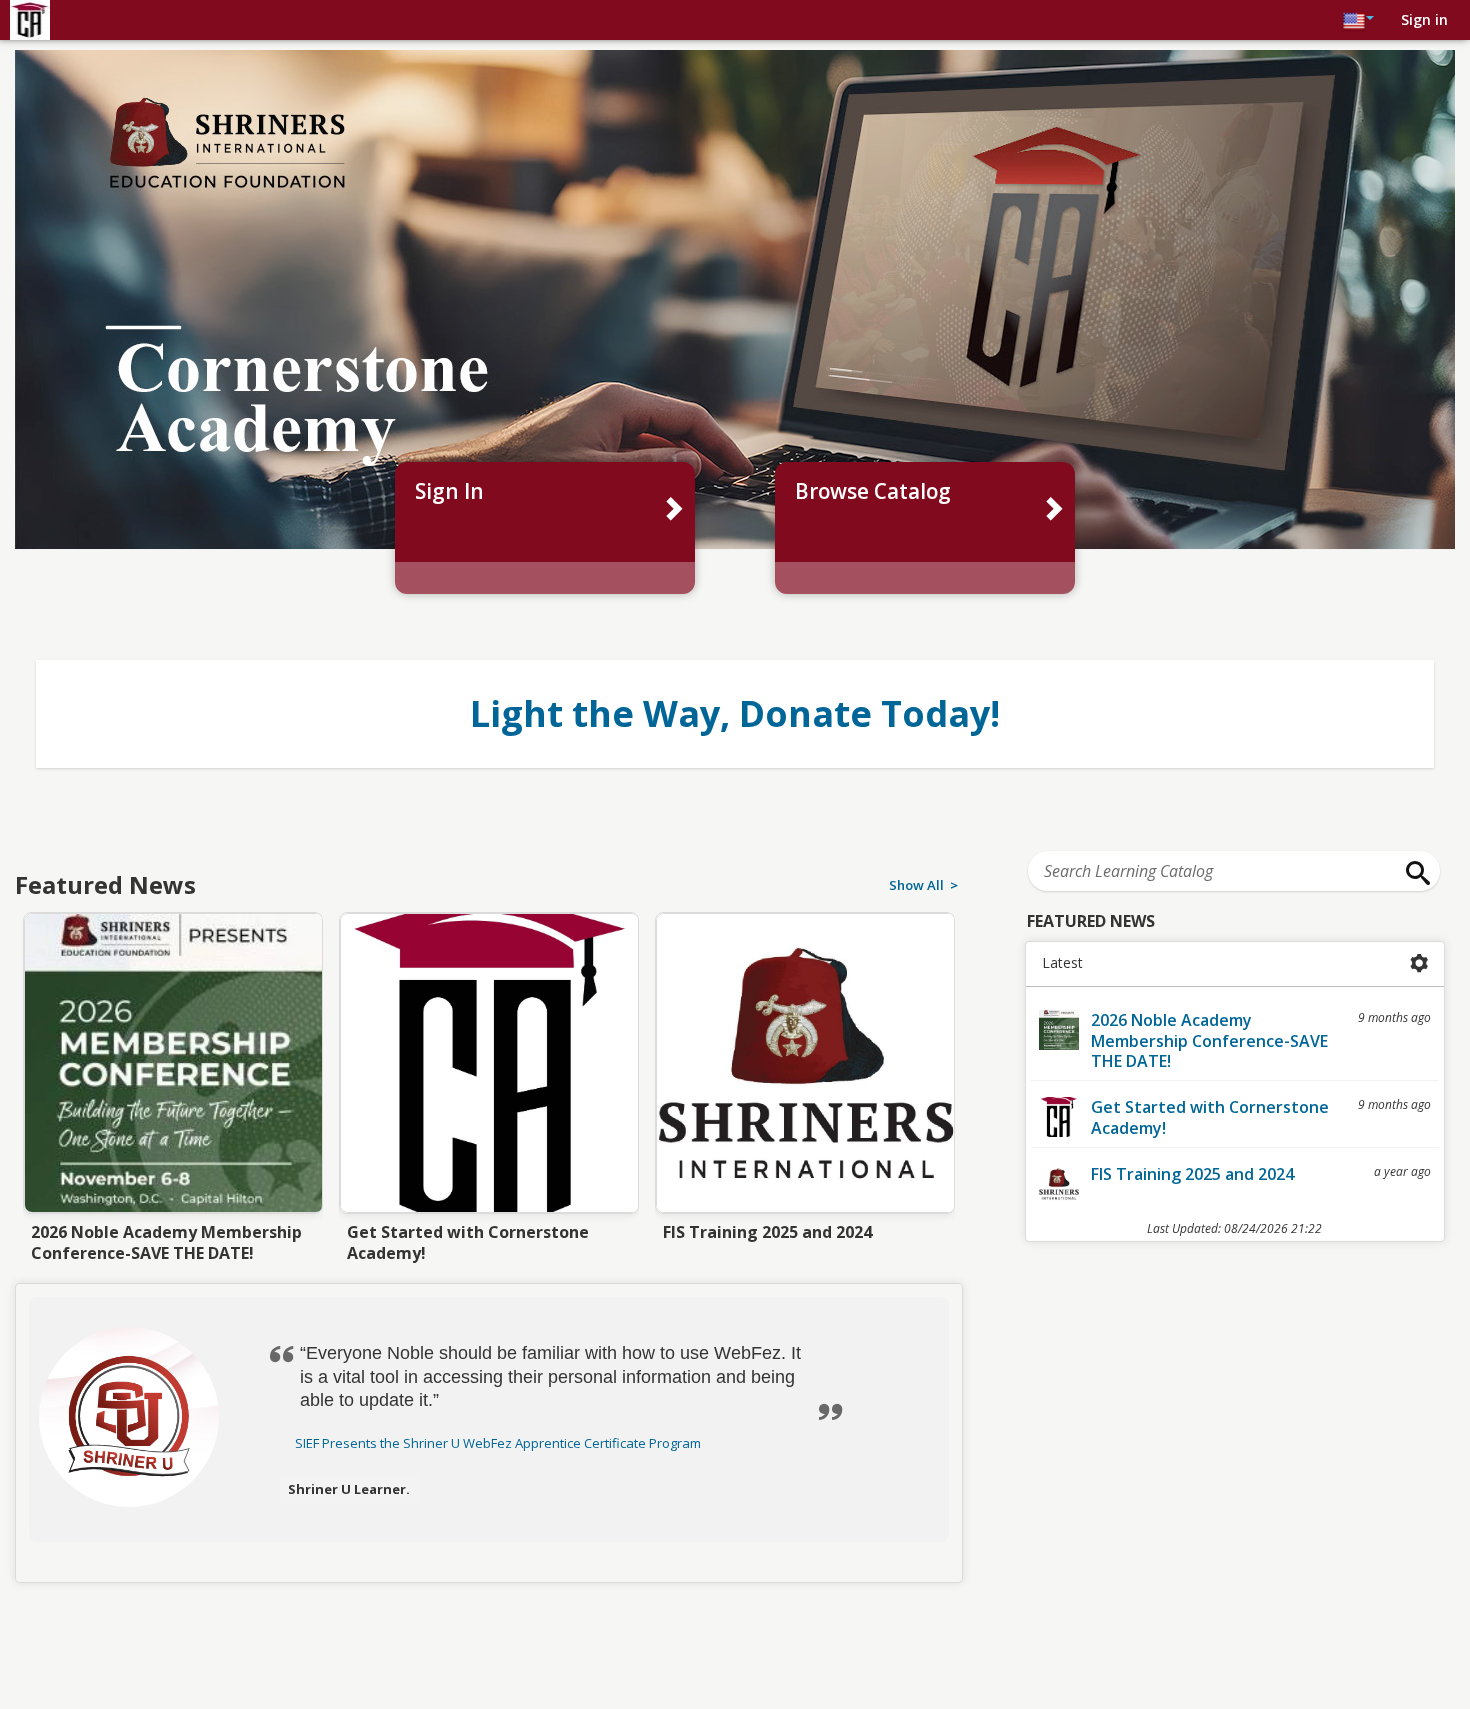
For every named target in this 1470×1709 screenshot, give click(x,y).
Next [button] (952, 1034)
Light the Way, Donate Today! (735, 713)
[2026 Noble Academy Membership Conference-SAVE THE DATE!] (173, 1087)
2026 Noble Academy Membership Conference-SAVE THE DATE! (1209, 1041)
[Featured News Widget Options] (1419, 964)
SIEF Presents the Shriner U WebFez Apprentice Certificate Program (498, 1443)
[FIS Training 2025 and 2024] (805, 1087)
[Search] (1413, 873)
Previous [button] (26, 1034)
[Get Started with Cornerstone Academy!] (489, 1087)
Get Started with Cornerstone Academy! (1210, 1117)
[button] (146, 1417)
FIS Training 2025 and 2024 (1192, 1174)
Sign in (1424, 19)
